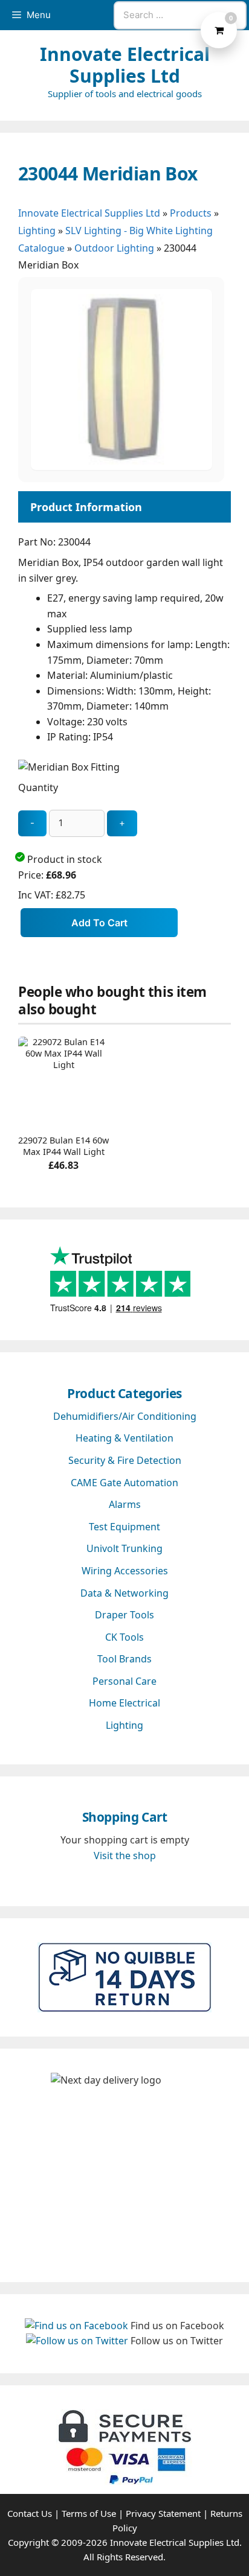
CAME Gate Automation (124, 1483)
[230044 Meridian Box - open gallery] (121, 466)
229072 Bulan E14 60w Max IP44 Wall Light (63, 1146)
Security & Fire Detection (125, 1460)
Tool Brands (124, 1659)
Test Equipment (124, 1527)
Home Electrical (124, 1703)
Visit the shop (125, 1856)
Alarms (125, 1504)
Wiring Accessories (125, 1571)
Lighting (37, 231)
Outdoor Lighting (114, 248)
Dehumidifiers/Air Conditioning (125, 1416)
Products (191, 213)
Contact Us (30, 2513)
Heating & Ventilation (124, 1438)
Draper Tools (124, 1615)
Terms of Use (89, 2513)
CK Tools (124, 1637)
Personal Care (124, 1681)
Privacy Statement (163, 2513)
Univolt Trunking (124, 1548)
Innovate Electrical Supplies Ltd (125, 65)
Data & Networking (124, 1593)
